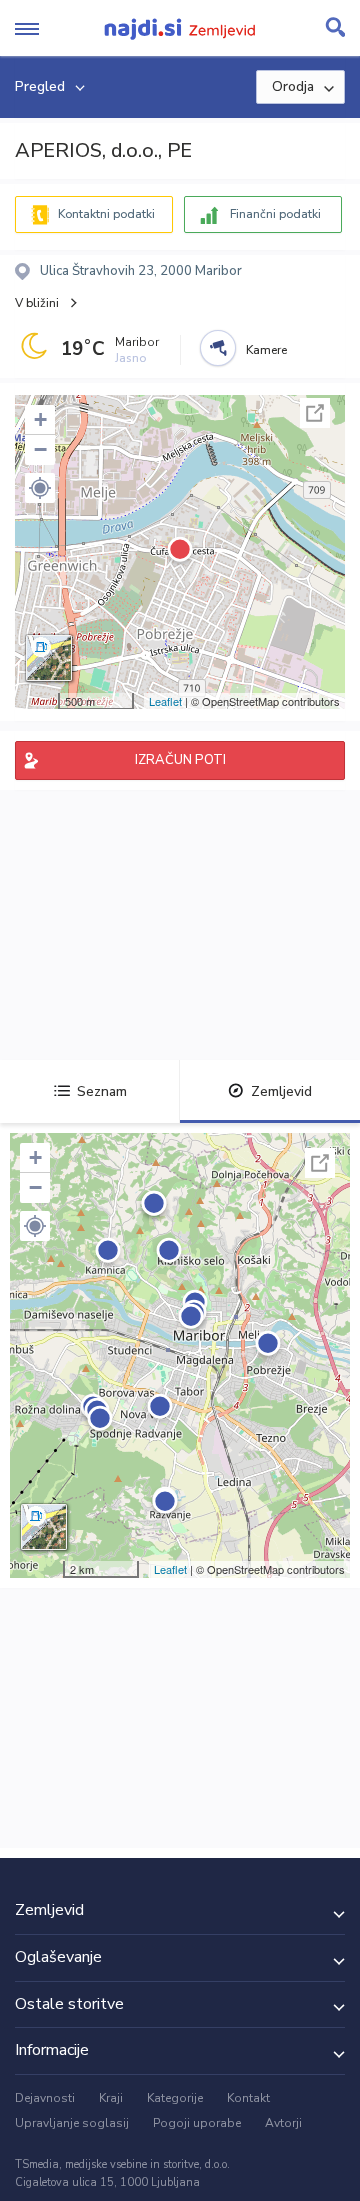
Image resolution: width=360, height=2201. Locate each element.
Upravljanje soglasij (72, 2123)
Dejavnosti (45, 2098)
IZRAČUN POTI (180, 760)
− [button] (40, 449)
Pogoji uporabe (197, 2123)
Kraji (111, 2098)
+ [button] (40, 419)
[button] (40, 488)
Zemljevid (281, 1091)
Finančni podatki (275, 214)
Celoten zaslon (315, 413)
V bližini (37, 303)
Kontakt (248, 2098)
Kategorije (175, 2098)
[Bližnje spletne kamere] (218, 348)
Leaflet (165, 701)
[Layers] (49, 658)
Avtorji (283, 2123)
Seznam (102, 1091)
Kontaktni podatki (106, 214)
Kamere (266, 350)
